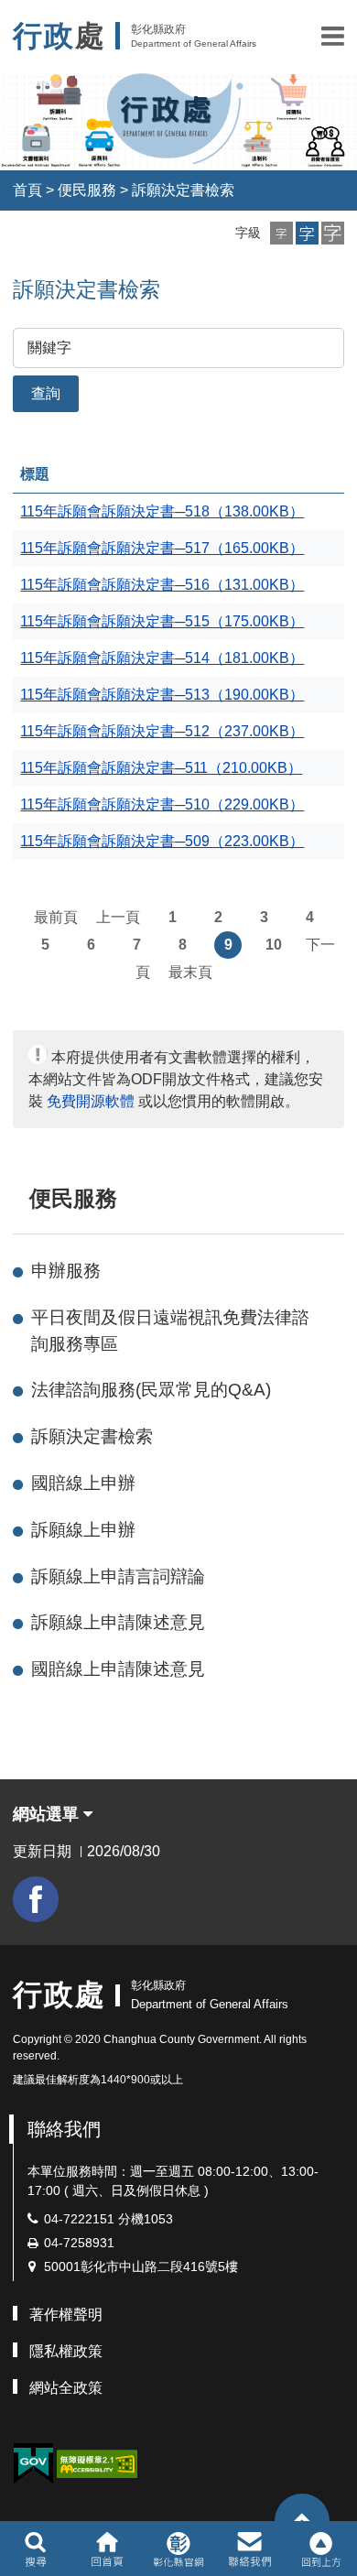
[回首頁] (107, 2549)
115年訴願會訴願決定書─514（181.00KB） (162, 658)
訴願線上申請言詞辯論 (118, 1576)
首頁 (27, 190)
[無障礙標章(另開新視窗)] (97, 2462)
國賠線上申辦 (83, 1483)
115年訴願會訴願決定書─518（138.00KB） (162, 511)
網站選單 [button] (48, 1814)
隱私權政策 (66, 2351)
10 (274, 945)
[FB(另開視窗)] (36, 1899)
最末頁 (190, 972)
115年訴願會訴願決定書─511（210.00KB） (161, 768)
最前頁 (56, 917)
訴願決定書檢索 (183, 190)
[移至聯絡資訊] (250, 2549)
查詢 (46, 393)
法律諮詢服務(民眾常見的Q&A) (151, 1390)
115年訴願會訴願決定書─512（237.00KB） (162, 731)
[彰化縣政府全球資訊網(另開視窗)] (178, 2549)
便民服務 (87, 190)
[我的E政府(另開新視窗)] (33, 2464)
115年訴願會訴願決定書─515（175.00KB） (162, 621)
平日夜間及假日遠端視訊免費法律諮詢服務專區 (170, 1331)
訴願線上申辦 (83, 1530)
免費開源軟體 (91, 1101)
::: (21, 1198)
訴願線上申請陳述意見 (118, 1622)
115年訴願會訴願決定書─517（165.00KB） (162, 548)
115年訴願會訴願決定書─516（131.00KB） (162, 585)
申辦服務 (66, 1271)
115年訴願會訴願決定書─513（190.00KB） (162, 695)
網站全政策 (66, 2388)
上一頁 (118, 917)
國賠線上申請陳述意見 (118, 1669)
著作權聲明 (66, 2315)
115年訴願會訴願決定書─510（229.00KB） (162, 804)
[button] (333, 36)
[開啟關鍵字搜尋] (35, 2549)
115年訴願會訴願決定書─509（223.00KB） (162, 841)
